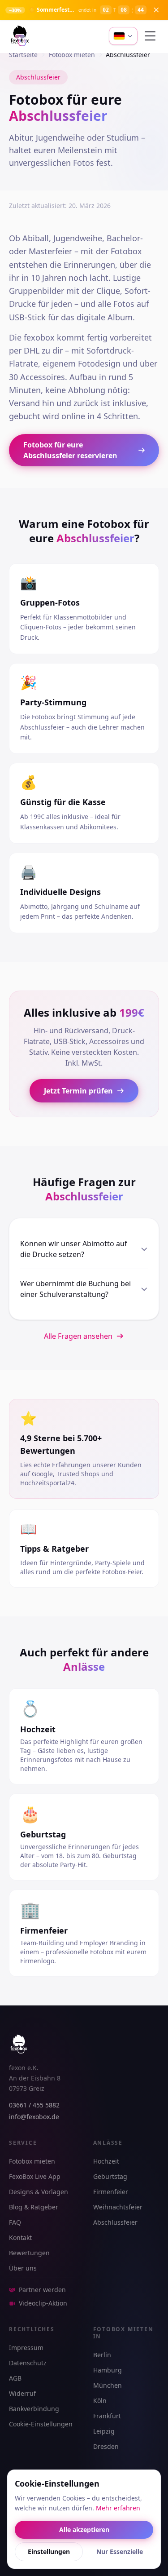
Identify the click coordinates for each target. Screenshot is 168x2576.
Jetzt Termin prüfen (78, 1091)
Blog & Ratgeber (34, 2207)
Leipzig (104, 2431)
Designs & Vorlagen (39, 2192)
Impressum (26, 2348)
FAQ (15, 2222)
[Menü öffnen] (150, 36)
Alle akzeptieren (84, 2530)
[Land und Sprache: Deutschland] (123, 36)
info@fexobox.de (34, 2117)
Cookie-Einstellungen (41, 2424)
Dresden (106, 2446)
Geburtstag (110, 2176)
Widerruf (22, 2393)
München (108, 2385)
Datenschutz (28, 2363)
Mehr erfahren (118, 2508)
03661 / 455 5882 (34, 2105)
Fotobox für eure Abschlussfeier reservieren (70, 450)
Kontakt (20, 2237)
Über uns (23, 2268)
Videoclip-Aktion (43, 2303)
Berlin (102, 2355)
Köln (100, 2401)
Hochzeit (106, 2161)
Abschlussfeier (115, 2222)
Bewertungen (29, 2253)
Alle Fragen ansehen (78, 1336)
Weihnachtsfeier (118, 2207)
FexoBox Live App (35, 2176)
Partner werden (42, 2290)
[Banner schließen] (156, 10)
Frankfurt (107, 2416)
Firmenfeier (111, 2192)
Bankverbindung (34, 2409)
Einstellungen (49, 2552)
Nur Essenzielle (120, 2552)
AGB (15, 2378)
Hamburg (108, 2370)
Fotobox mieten (32, 2161)
